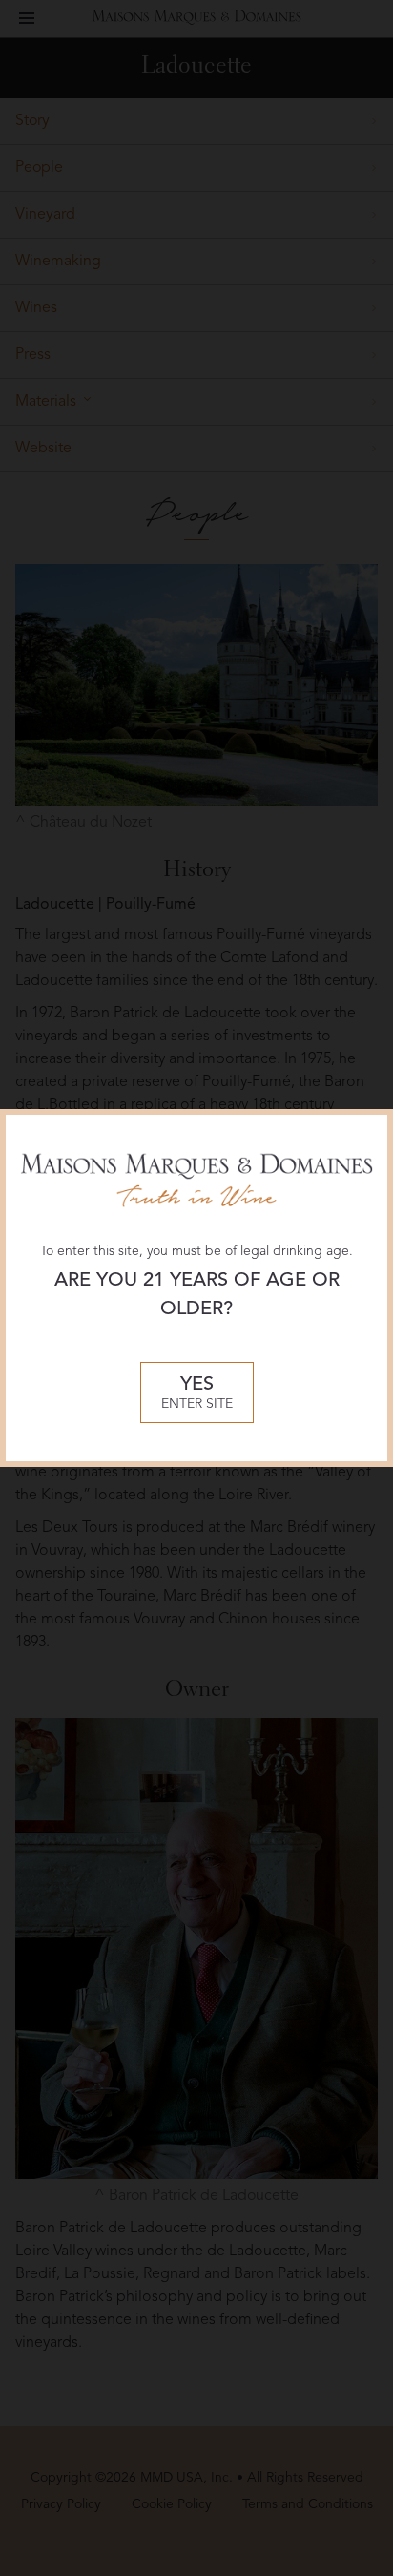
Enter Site (197, 1393)
